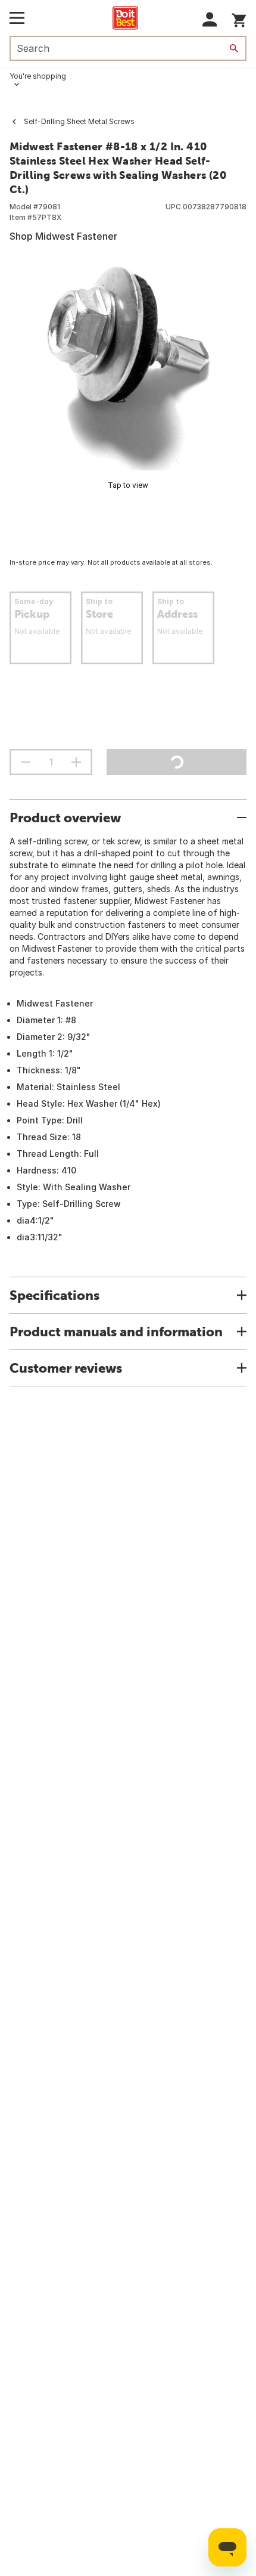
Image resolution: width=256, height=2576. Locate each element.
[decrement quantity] (26, 762)
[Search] (234, 48)
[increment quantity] (76, 762)
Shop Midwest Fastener (63, 236)
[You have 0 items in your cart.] (239, 18)
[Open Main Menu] (17, 18)
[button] (210, 19)
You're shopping (38, 76)
